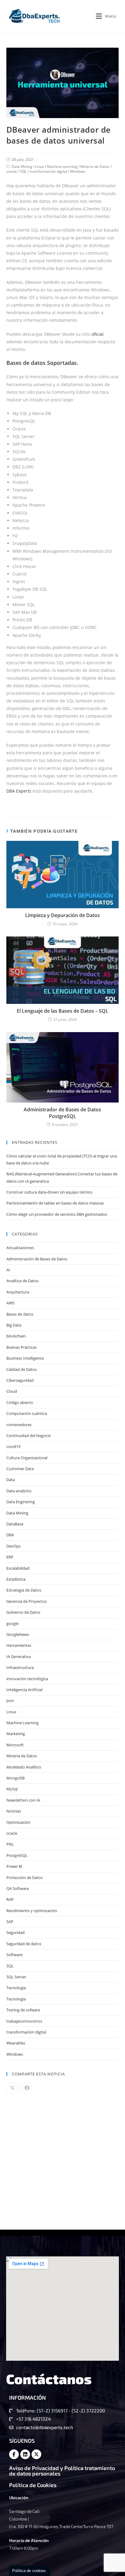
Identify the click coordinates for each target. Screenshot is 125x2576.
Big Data (14, 1325)
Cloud (12, 1391)
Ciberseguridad (20, 1380)
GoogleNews (18, 1634)
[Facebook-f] (14, 2454)
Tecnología (16, 1999)
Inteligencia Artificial (24, 1690)
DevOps (14, 1546)
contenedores (19, 1425)
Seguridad (15, 1932)
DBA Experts (19, 791)
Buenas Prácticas (22, 1347)
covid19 (13, 1446)
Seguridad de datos (24, 1944)
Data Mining (22, 167)
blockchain (16, 1336)
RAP (10, 1899)
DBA (10, 1535)
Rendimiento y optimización (32, 1911)
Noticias (14, 1811)
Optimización (18, 1822)
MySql (12, 1789)
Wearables (16, 2043)
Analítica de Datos (22, 1281)
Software (14, 1955)
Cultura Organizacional (27, 1458)
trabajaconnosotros (24, 2021)
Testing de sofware (23, 2010)
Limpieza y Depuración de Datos (62, 915)
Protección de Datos (25, 1878)
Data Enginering (21, 1502)
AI (8, 1270)
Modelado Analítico (24, 1767)
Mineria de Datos (95, 167)
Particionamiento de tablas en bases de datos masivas (55, 1203)
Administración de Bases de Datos (37, 1259)
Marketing (16, 1734)
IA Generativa (19, 1657)
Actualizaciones (20, 1248)
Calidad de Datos (22, 1369)
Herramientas (19, 1645)
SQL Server (16, 1977)
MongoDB (15, 1778)
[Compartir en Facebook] (27, 2088)
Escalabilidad (18, 1568)
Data (11, 1480)
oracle (12, 171)
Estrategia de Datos (24, 1590)
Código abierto (20, 1402)
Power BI (14, 1866)
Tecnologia (16, 1988)
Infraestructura (20, 1667)
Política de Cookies (33, 2485)
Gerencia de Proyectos (27, 1601)
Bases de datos (20, 1314)
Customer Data (20, 1469)
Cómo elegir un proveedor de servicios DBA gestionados (57, 1214)
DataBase (15, 1524)
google (12, 1623)
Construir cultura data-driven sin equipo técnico (49, 1192)
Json (10, 1701)
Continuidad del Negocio (29, 1436)
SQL (23, 171)
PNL (10, 1844)
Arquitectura (18, 1292)
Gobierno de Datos (23, 1612)
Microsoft (15, 1745)
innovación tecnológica (27, 1679)
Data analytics (19, 1491)
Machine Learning (62, 167)
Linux (40, 167)
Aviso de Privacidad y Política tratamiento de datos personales (62, 2471)
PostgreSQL (17, 1855)
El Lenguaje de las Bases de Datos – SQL (62, 1011)
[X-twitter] (36, 2454)
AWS (10, 1303)
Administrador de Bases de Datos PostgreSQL (62, 1113)
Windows (78, 171)
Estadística (16, 1579)
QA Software (18, 1888)
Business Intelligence (25, 1358)
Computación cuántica (27, 1413)
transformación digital (48, 171)
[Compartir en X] (12, 2088)
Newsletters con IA (23, 1800)
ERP (10, 1557)
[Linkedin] (25, 2454)
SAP (10, 1922)
